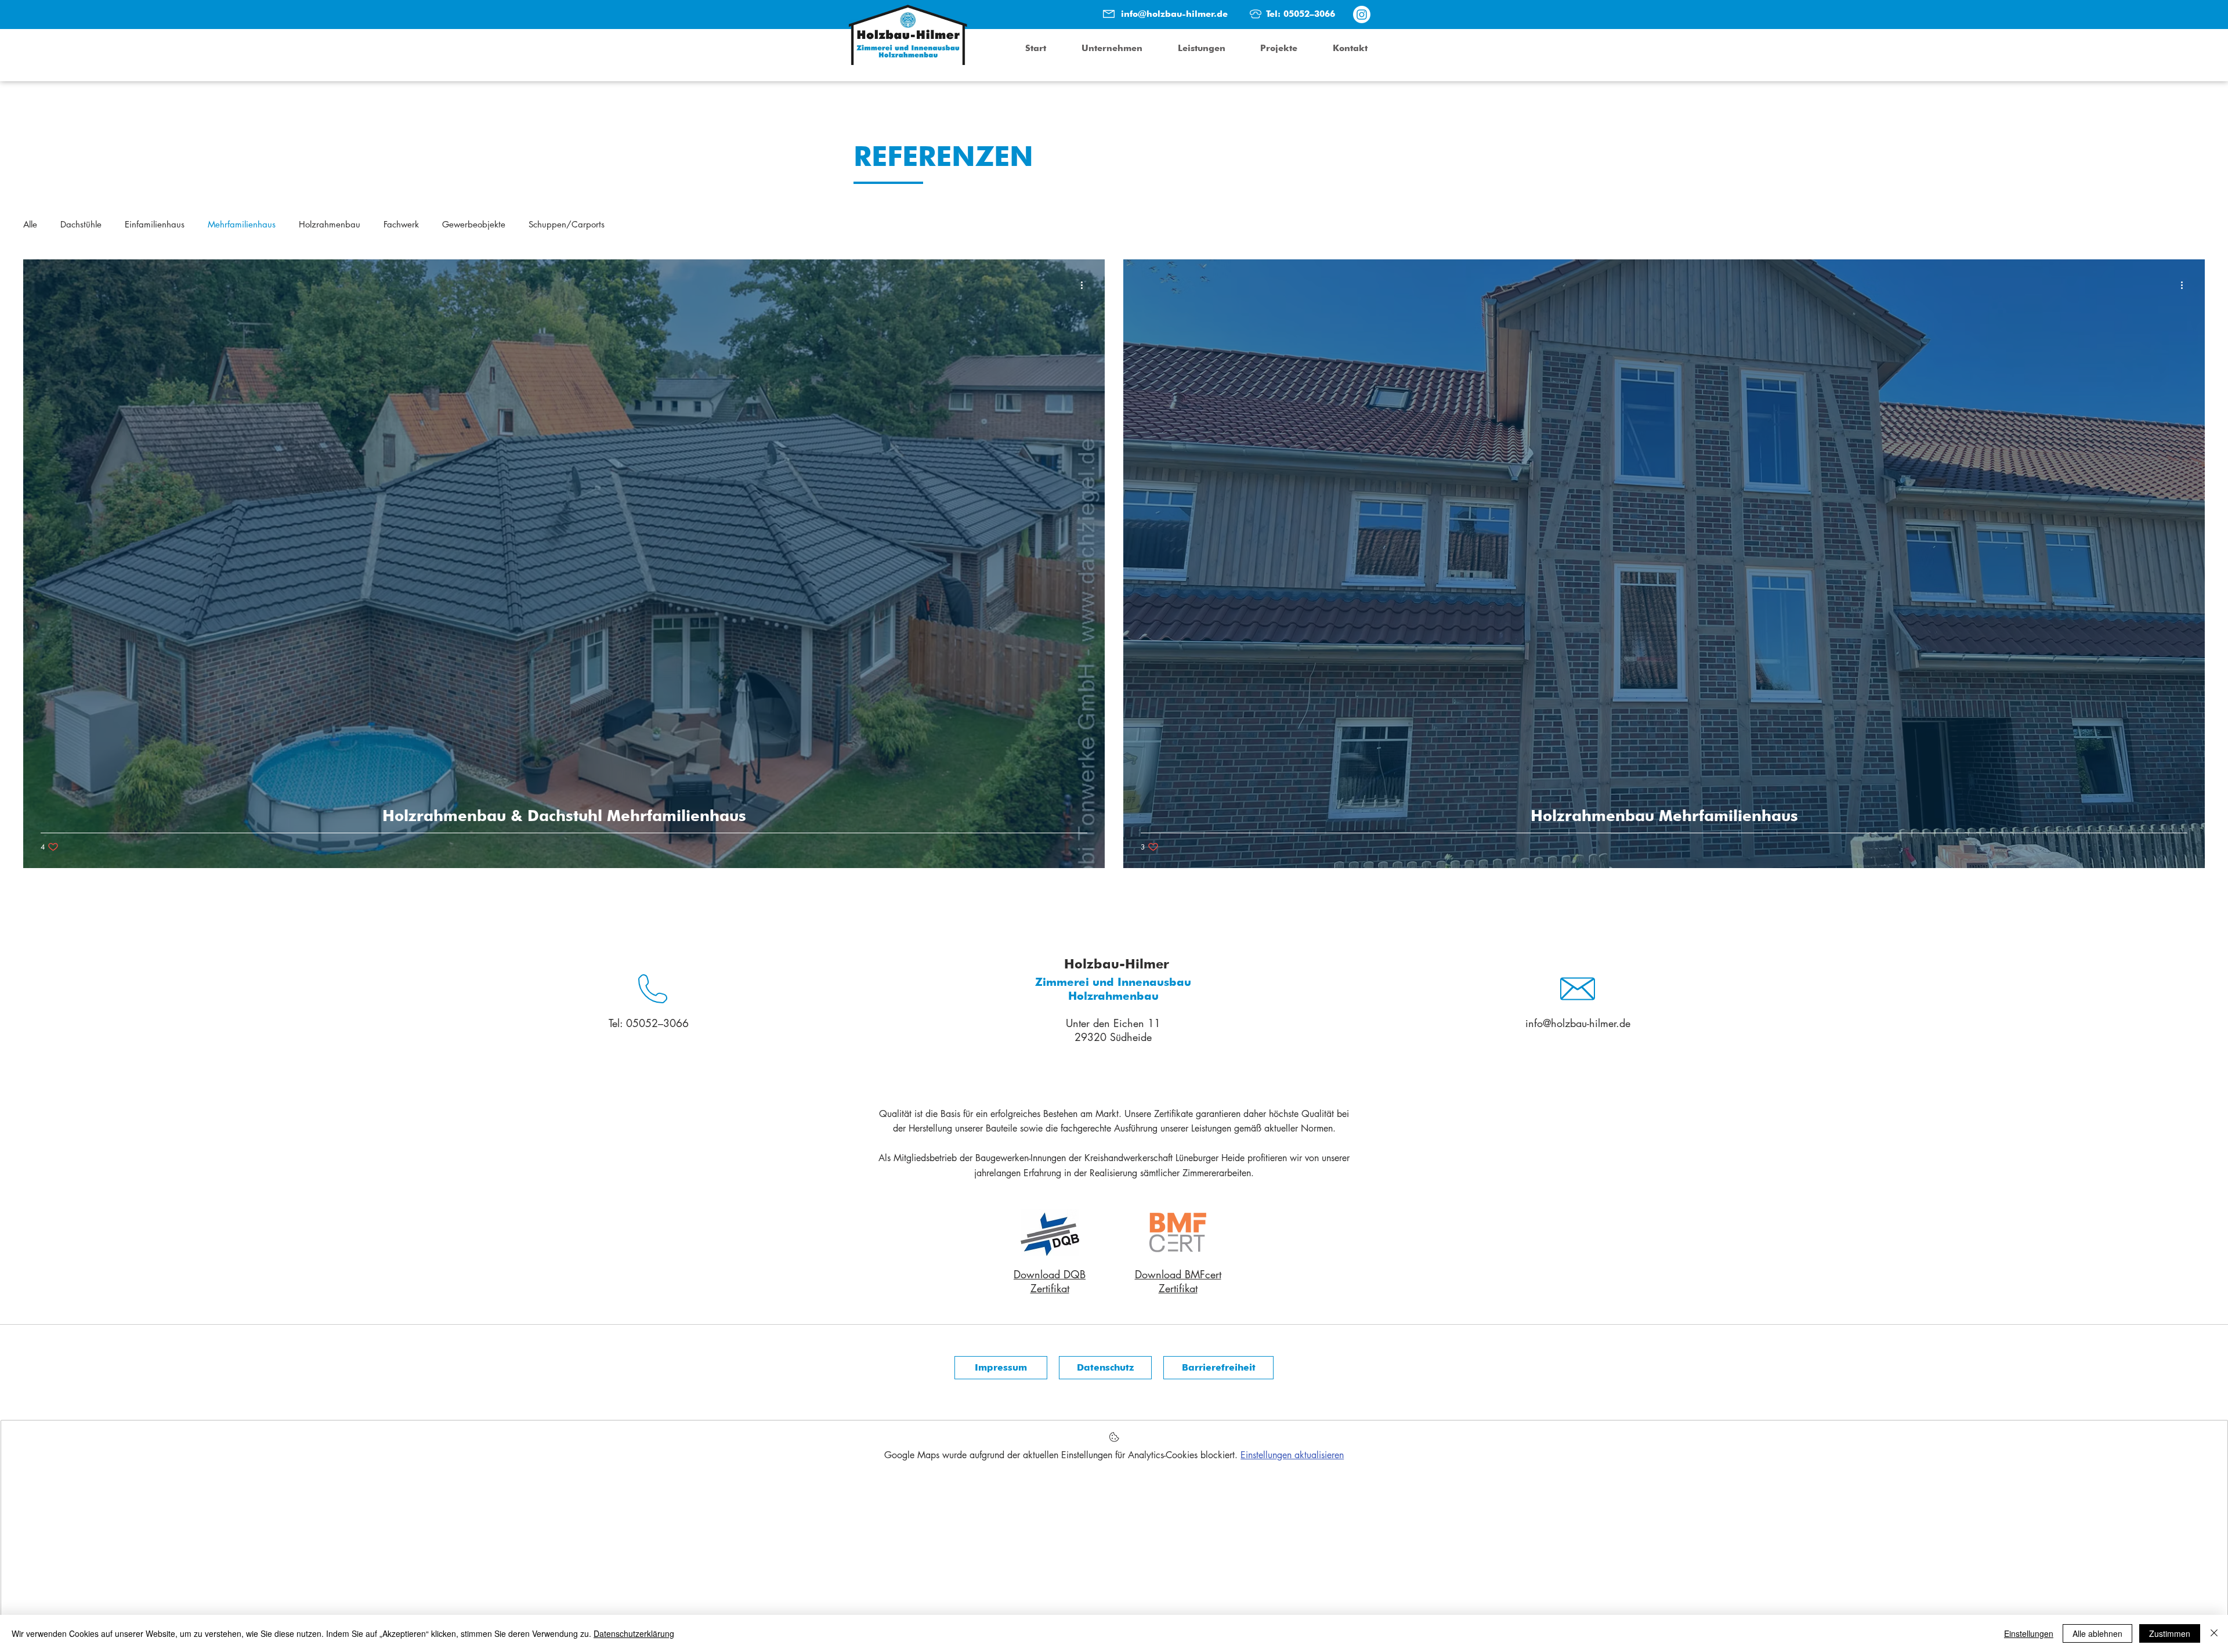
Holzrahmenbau (330, 225)
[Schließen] (2214, 1633)
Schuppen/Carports (567, 225)
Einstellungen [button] (2029, 1633)
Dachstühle (81, 225)
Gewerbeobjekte (474, 225)
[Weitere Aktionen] (1086, 285)
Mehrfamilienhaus (242, 225)
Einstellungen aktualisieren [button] (1292, 1455)
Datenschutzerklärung (634, 1633)
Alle (30, 225)
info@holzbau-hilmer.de (1174, 14)
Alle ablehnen (2097, 1633)
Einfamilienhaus (155, 225)
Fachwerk (401, 225)
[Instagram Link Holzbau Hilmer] (1362, 15)
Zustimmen (2170, 1633)
